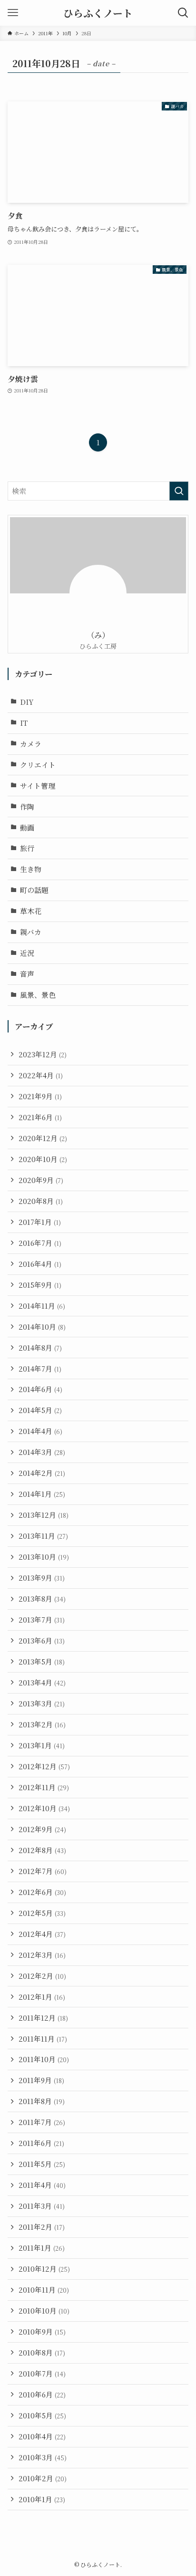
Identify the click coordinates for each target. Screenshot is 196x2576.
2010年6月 (42, 2394)
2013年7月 (42, 1619)
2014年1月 (42, 1494)
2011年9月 (41, 2080)
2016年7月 (40, 1243)
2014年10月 (42, 1327)
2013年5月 (42, 1661)
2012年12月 (44, 1766)
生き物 (31, 869)
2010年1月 (42, 2499)
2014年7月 (40, 1368)
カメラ (31, 744)
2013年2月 (42, 1724)
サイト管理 (38, 786)
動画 (27, 827)
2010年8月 (42, 2352)
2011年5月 (42, 2164)
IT (24, 723)
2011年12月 (43, 2018)
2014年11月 (42, 1306)
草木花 (31, 911)
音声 (27, 974)
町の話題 (34, 890)
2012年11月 (44, 1787)
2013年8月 (42, 1599)
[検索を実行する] (179, 491)
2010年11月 (44, 2290)
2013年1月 (42, 1745)
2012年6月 (42, 1892)
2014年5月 (40, 1410)
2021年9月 (40, 1096)
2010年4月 (42, 2436)
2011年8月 (42, 2101)
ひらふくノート (98, 13)
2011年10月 (44, 2059)
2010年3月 (43, 2457)
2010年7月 (42, 2373)
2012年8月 (42, 1850)
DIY (27, 702)
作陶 (27, 807)
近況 (27, 953)
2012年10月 (44, 1808)
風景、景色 (38, 995)
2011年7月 (42, 2122)
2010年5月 (42, 2415)
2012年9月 (42, 1829)
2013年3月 (42, 1703)
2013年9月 (42, 1578)
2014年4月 (40, 1431)
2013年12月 (44, 1515)
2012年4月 (42, 1934)
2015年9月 (40, 1285)
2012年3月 (42, 1955)
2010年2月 (43, 2478)
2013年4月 (42, 1682)
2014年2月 (42, 1473)
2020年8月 (41, 1201)
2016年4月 (40, 1264)
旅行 (27, 848)
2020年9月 (41, 1180)
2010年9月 (42, 2331)
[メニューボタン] (13, 13)
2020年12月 (43, 1138)
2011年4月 (42, 2185)
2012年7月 (43, 1871)
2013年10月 (44, 1557)
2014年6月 (40, 1389)
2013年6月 (42, 1640)
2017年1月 (40, 1222)
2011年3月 (42, 2206)
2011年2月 (42, 2227)
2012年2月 (42, 1976)
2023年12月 (43, 1054)
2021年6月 (40, 1117)
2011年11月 (43, 2039)
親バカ (31, 932)
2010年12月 (44, 2269)
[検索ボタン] (183, 13)
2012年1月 (42, 1997)
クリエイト (38, 765)
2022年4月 (41, 1075)
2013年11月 (43, 1536)
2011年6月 (41, 2143)
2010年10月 (44, 2310)
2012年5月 (42, 1913)
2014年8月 (40, 1348)
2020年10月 (43, 1159)
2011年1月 (42, 2248)
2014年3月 (42, 1452)
